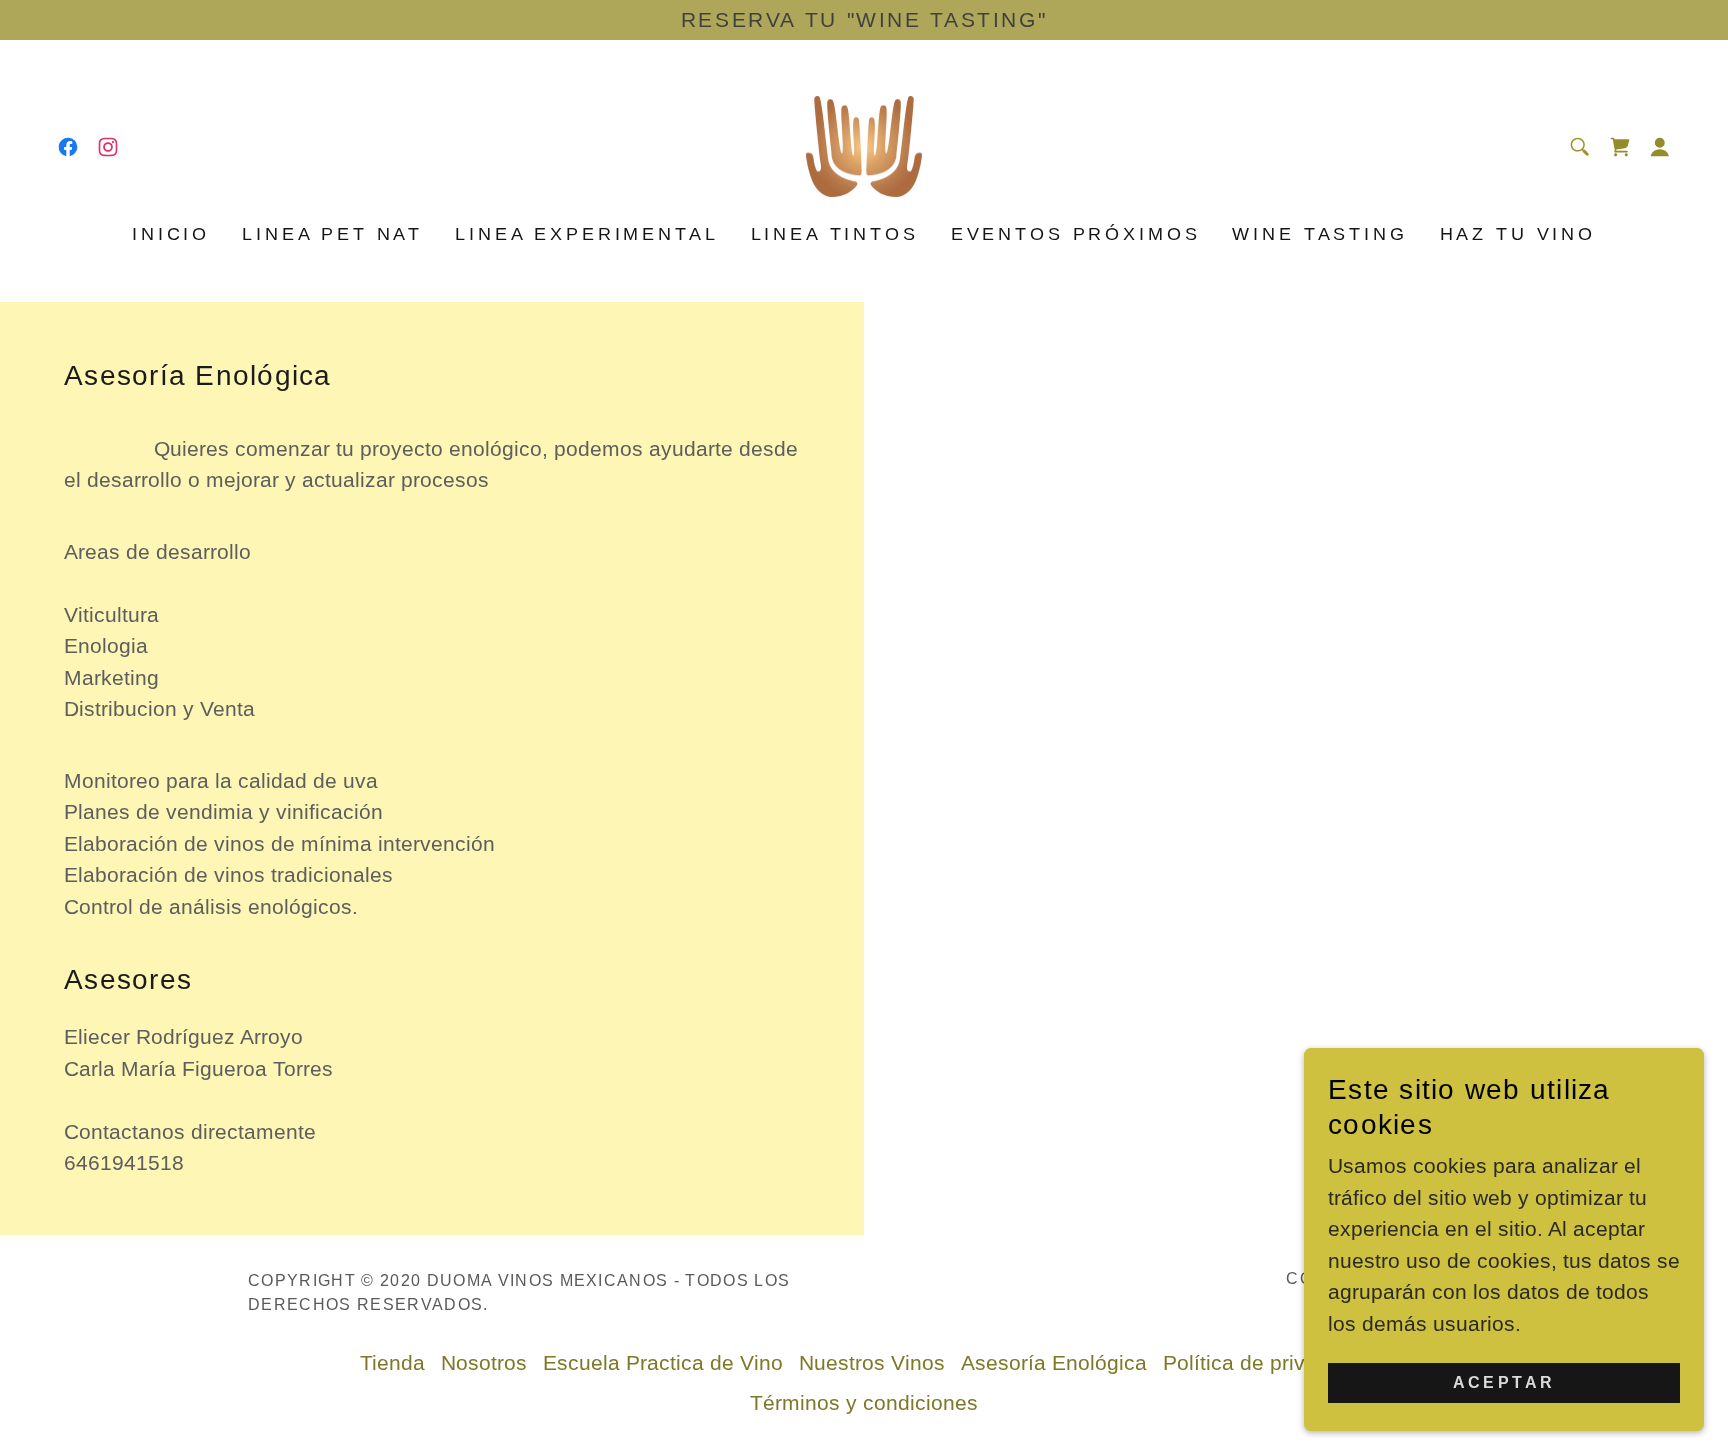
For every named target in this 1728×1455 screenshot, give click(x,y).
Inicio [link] (171, 234)
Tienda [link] (392, 1362)
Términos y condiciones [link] (864, 1402)
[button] (1660, 147)
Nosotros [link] (484, 1362)
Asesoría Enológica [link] (1054, 1362)
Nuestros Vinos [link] (872, 1362)
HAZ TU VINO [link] (1518, 234)
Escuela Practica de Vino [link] (663, 1362)
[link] (68, 147)
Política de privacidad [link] (1266, 1362)
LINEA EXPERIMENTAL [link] (586, 234)
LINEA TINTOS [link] (835, 234)
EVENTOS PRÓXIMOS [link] (1076, 234)
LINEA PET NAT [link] (332, 234)
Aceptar (1504, 1382)
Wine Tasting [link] (1319, 234)
